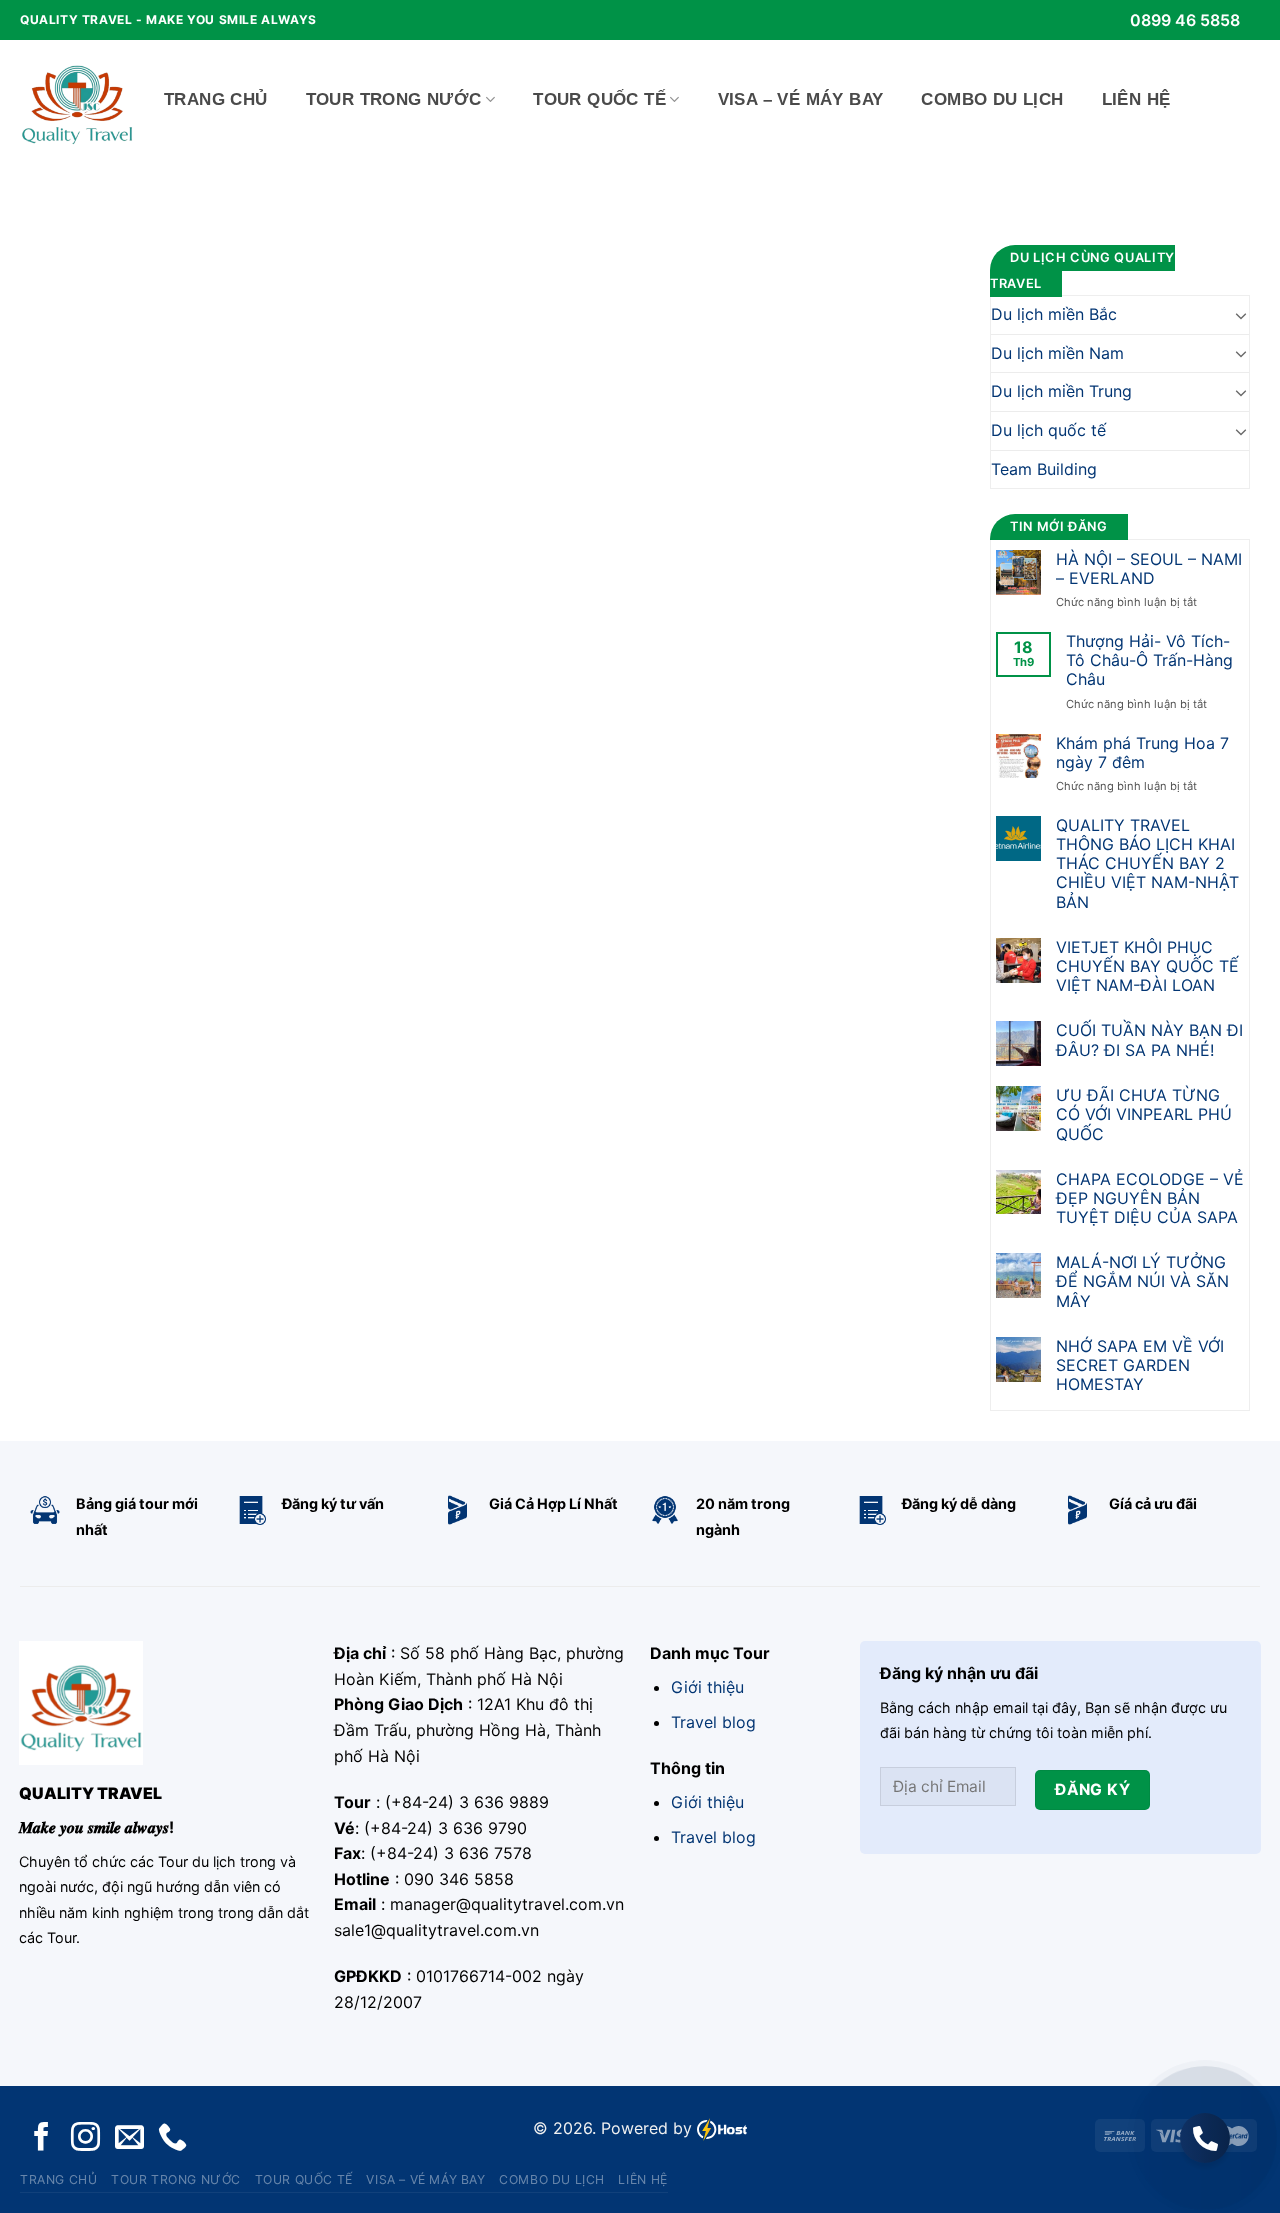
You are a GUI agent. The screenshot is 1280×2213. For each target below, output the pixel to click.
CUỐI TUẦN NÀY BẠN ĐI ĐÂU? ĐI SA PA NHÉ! (1149, 1040)
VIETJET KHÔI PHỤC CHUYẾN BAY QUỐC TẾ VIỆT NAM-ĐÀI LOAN (1147, 966)
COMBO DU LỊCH (992, 99)
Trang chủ (216, 99)
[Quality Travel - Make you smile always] (77, 100)
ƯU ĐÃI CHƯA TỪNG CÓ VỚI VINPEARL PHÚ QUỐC (1144, 1114)
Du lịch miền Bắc (1054, 314)
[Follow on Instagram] (85, 2138)
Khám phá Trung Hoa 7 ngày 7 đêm (1142, 753)
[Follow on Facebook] (41, 2138)
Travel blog (713, 1722)
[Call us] (172, 2138)
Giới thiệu (707, 1687)
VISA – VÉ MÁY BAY (801, 99)
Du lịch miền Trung (1061, 391)
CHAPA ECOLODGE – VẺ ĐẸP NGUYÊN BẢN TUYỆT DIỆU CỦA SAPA (1150, 1198)
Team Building (1044, 469)
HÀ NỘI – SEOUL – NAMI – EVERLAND (1149, 569)
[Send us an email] (129, 2138)
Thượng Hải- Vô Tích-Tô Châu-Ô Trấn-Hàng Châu (1149, 660)
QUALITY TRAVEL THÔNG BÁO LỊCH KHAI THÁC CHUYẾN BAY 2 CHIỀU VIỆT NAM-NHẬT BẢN (1147, 864)
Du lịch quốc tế (1048, 430)
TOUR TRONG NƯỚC (394, 99)
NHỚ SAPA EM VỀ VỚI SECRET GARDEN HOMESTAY (1140, 1365)
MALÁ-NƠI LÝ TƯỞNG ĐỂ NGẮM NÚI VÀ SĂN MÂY (1142, 1281)
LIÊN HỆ (1136, 99)
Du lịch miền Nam (1057, 353)
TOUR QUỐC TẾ (599, 99)
